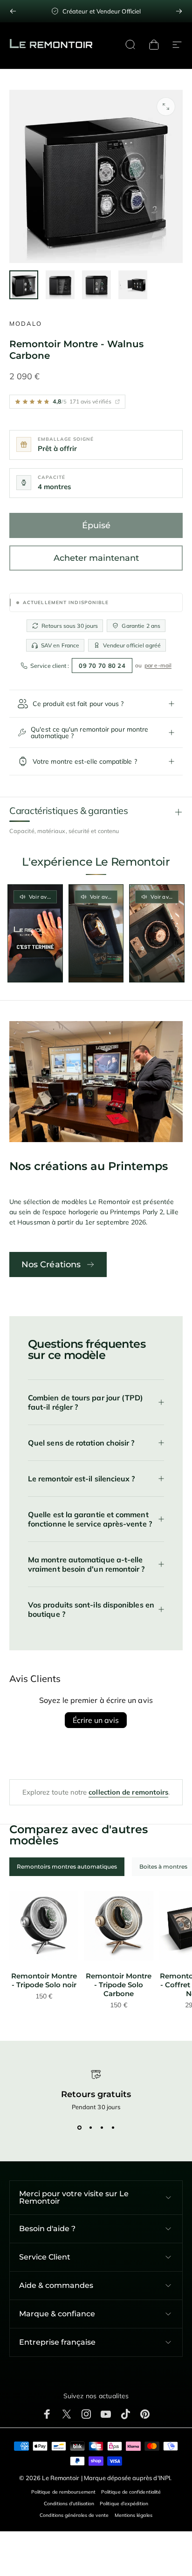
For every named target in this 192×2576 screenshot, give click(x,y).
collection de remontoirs (128, 1792)
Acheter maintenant (96, 558)
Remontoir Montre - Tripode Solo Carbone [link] (119, 1985)
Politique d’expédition (124, 2504)
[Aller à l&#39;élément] (24, 285)
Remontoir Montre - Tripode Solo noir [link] (44, 1980)
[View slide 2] (90, 2127)
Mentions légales (134, 2515)
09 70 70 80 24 (102, 666)
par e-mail (158, 665)
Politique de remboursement (63, 2492)
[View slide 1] (79, 2127)
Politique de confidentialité (131, 2492)
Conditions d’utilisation (69, 2504)
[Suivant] (179, 11)
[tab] (67, 1867)
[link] (44, 1925)
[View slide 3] (102, 2127)
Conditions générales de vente (74, 2515)
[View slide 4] (113, 2127)
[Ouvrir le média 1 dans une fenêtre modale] (166, 107)
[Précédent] (13, 11)
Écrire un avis (96, 1720)
